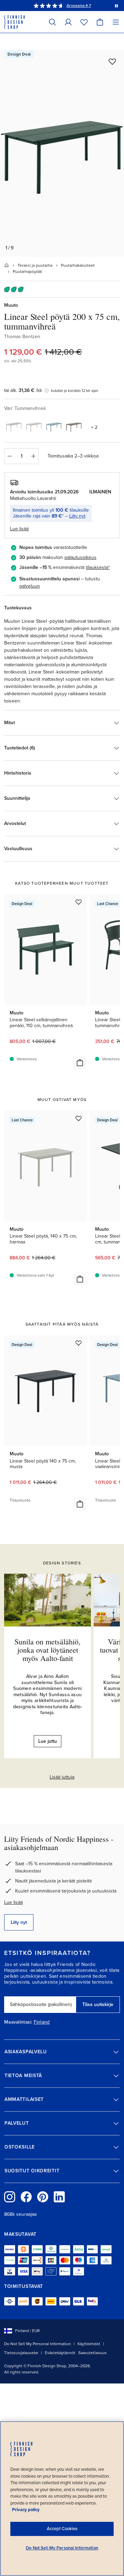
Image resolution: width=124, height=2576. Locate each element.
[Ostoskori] (100, 22)
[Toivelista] (84, 22)
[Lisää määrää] (33, 456)
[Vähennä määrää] (9, 456)
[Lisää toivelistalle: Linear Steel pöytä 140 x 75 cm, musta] (79, 1343)
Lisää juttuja (62, 1777)
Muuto (11, 305)
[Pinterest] (43, 2197)
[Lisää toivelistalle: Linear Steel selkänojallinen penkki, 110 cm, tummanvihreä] (79, 902)
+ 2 (94, 427)
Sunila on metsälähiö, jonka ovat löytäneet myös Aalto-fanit (48, 1650)
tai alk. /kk (23, 390)
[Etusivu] (7, 265)
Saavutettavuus (92, 2353)
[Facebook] (26, 2197)
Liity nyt (77, 516)
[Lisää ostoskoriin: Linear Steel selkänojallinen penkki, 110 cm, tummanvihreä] (80, 1063)
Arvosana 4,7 (79, 6)
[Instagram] (10, 2197)
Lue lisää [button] (19, 529)
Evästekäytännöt (60, 2353)
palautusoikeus (80, 557)
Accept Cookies (62, 2529)
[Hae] (52, 22)
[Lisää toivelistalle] (112, 61)
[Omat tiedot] (68, 22)
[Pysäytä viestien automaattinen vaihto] (116, 6)
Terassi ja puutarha (35, 265)
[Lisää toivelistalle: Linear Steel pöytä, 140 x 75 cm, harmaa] (79, 1118)
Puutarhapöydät (27, 272)
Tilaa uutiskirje (98, 2004)
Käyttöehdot (89, 2344)
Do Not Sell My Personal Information (38, 2344)
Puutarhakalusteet (78, 265)
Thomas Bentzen (22, 337)
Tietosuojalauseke (21, 2353)
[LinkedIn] (59, 2197)
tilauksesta (97, 567)
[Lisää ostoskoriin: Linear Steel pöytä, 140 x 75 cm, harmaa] (80, 1279)
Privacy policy (26, 2510)
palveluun (30, 586)
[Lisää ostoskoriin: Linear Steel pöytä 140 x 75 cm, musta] (80, 1504)
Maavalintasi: (18, 2022)
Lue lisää (13, 1902)
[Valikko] (116, 22)
